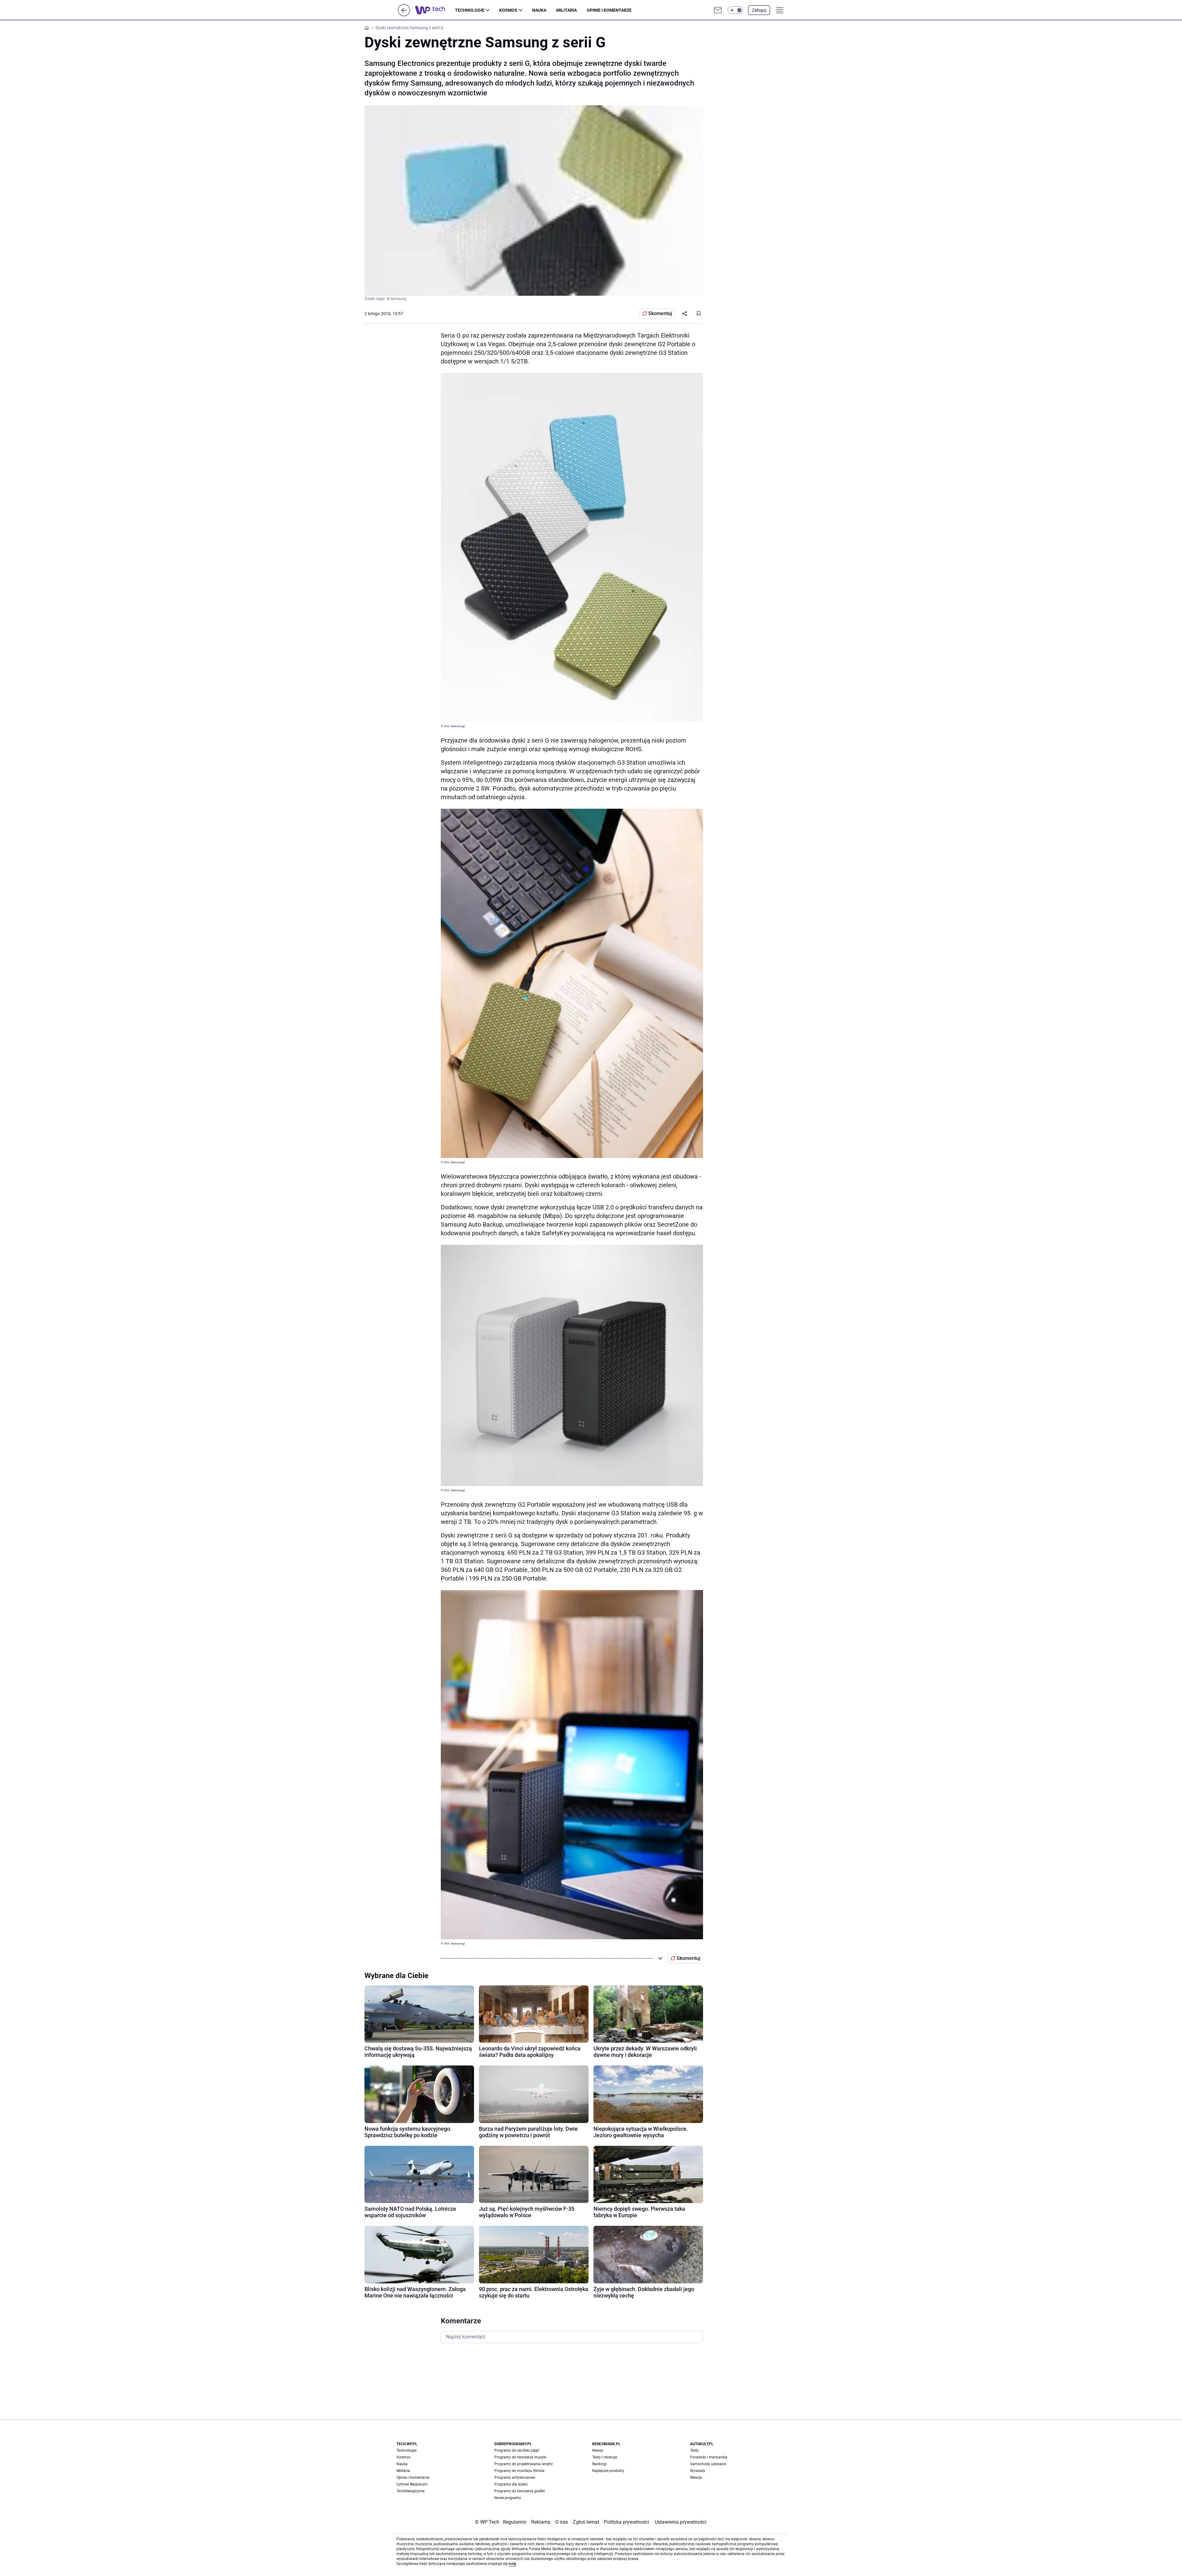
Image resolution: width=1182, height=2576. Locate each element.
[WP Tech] (435, 10)
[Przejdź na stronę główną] (404, 15)
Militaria (567, 10)
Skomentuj (660, 313)
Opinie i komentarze (609, 10)
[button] (735, 10)
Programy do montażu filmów (519, 2471)
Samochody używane (708, 2464)
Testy (694, 2450)
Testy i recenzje (605, 2457)
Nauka (539, 10)
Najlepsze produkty (608, 2471)
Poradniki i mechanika (709, 2457)
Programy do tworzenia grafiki (520, 2491)
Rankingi (599, 2464)
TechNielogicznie (410, 2491)
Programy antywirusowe (515, 2478)
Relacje (696, 2478)
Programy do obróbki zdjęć (517, 2450)
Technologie (470, 10)
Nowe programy (508, 2498)
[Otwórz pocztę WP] (718, 10)
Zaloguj (759, 10)
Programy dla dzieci (511, 2484)
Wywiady (698, 2471)
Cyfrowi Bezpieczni (412, 2484)
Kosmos (508, 10)
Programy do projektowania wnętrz (524, 2464)
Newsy (598, 2450)
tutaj (512, 2564)
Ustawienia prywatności (679, 2522)
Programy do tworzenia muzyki (520, 2457)
